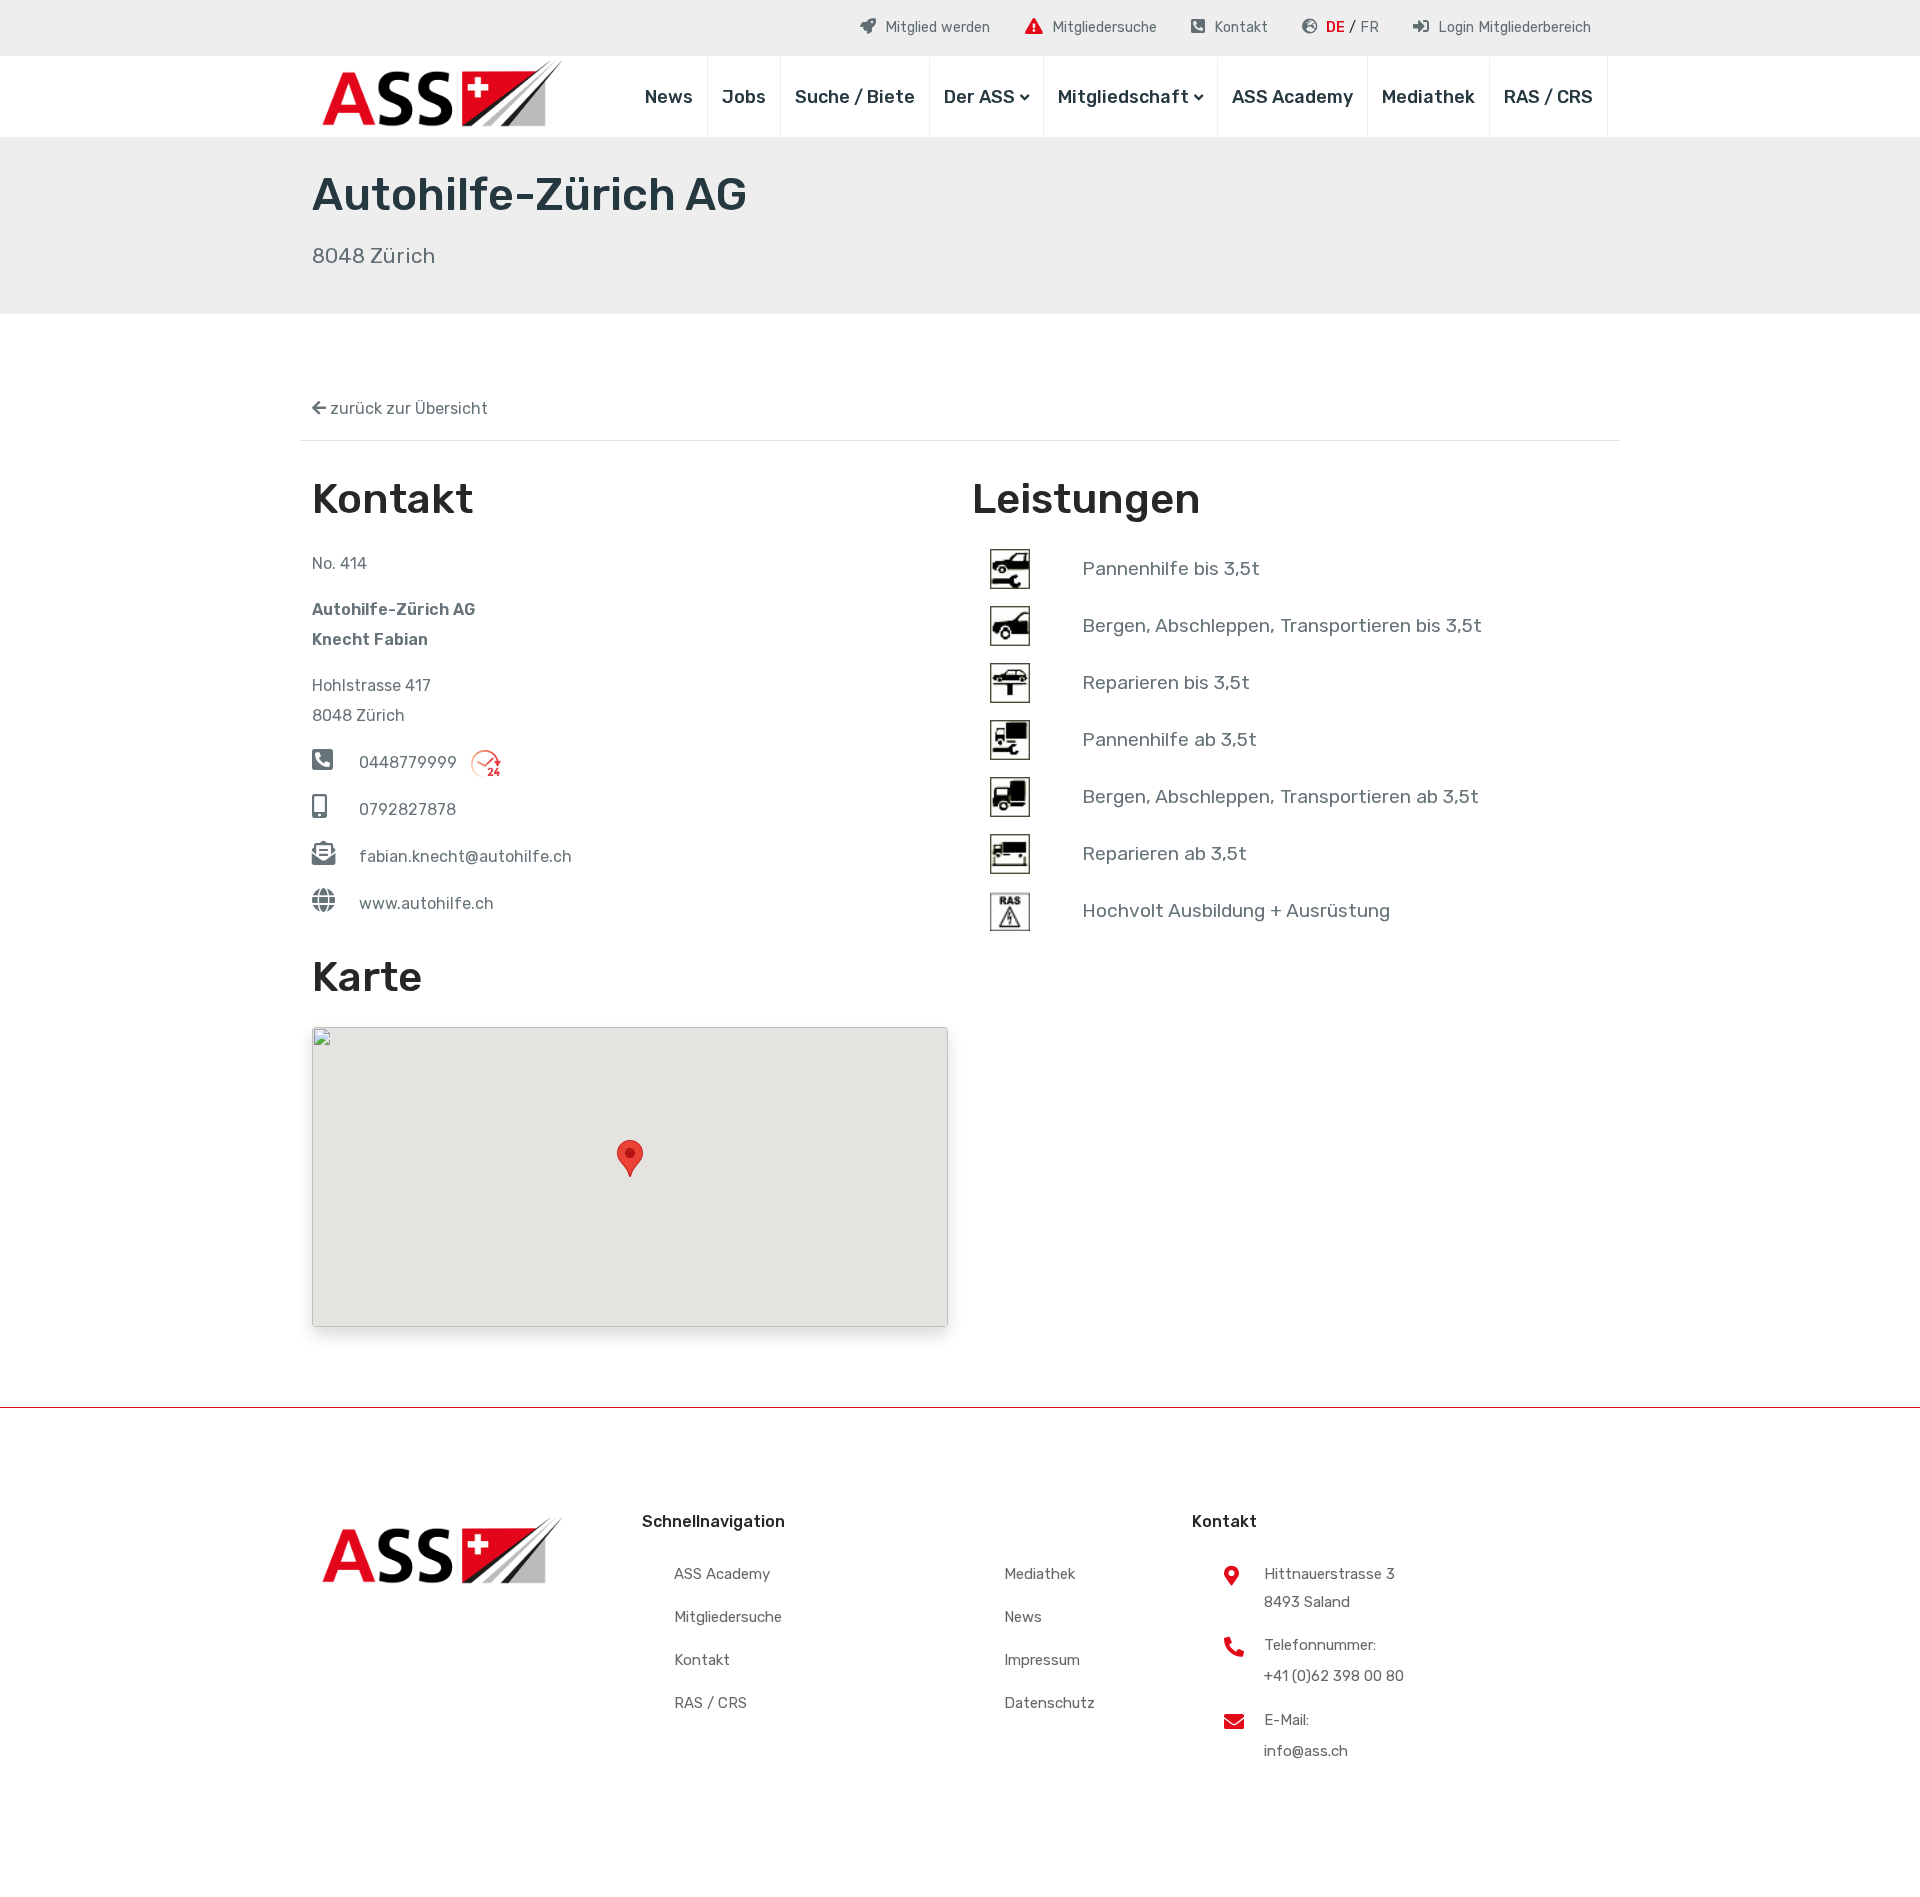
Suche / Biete (855, 97)
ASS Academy (1292, 97)
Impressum (1042, 1660)
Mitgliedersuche (728, 1617)
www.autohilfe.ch (426, 903)
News (669, 97)
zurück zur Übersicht (407, 408)
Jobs (744, 97)
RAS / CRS (1548, 97)
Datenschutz (1049, 1703)
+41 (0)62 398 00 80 (1334, 1676)
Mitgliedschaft (1123, 97)
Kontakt (702, 1660)
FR (1369, 27)
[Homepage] (437, 96)
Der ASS (979, 97)
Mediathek (1428, 97)
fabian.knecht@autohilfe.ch (465, 856)
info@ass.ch (1306, 1751)
